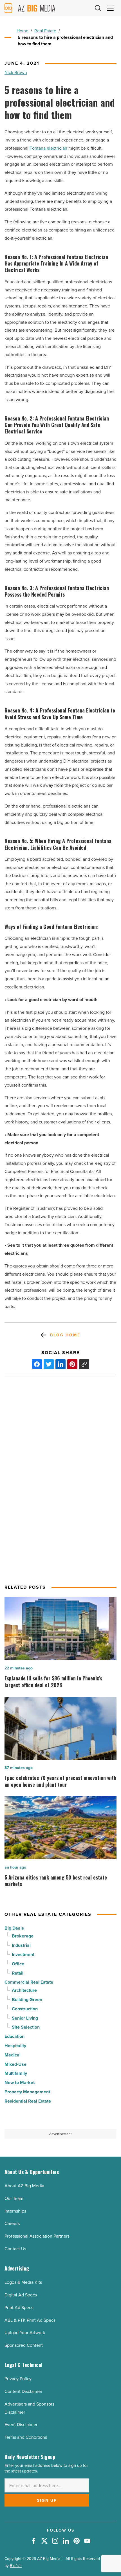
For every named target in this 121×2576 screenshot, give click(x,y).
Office (18, 1964)
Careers (12, 2223)
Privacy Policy (18, 2379)
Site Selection (26, 2027)
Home (23, 31)
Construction (25, 2009)
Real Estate (45, 31)
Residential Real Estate (28, 2101)
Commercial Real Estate (29, 1982)
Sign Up (47, 2500)
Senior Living (25, 2018)
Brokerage (23, 1936)
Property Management (27, 2092)
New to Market (20, 2082)
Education (14, 2036)
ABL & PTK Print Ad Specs (30, 2320)
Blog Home (65, 1335)
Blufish (16, 2566)
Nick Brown (16, 72)
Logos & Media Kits (23, 2282)
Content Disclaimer (23, 2391)
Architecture (24, 1990)
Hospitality (15, 2046)
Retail (18, 1973)
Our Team (14, 2198)
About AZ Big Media (24, 2186)
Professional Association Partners (37, 2236)
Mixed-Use (15, 2064)
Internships (15, 2211)
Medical (13, 2055)
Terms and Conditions (26, 2437)
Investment (23, 1955)
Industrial (21, 1945)
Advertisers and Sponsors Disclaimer (29, 2408)
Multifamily (16, 2073)
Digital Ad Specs (21, 2295)
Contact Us (15, 2249)
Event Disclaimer (21, 2425)
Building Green (27, 2000)
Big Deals (14, 1928)
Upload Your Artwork (25, 2333)
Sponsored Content (24, 2345)
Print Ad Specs (19, 2308)
